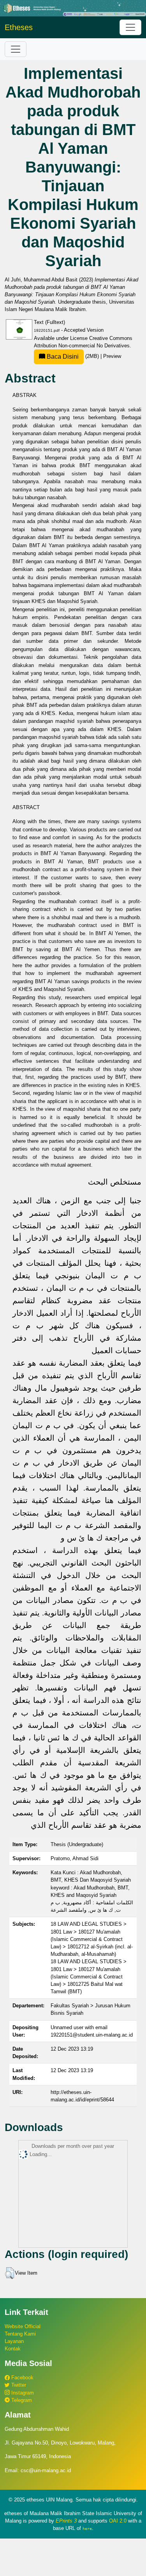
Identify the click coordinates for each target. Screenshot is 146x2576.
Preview (112, 356)
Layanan (14, 2341)
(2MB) (73, 356)
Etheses (19, 27)
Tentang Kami (20, 2334)
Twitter (18, 2385)
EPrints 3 (66, 2521)
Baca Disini (62, 357)
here (87, 2528)
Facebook (22, 2378)
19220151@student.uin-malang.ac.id (92, 2035)
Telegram (21, 2400)
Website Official (23, 2326)
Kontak (13, 2349)
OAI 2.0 (118, 2521)
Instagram (22, 2393)
